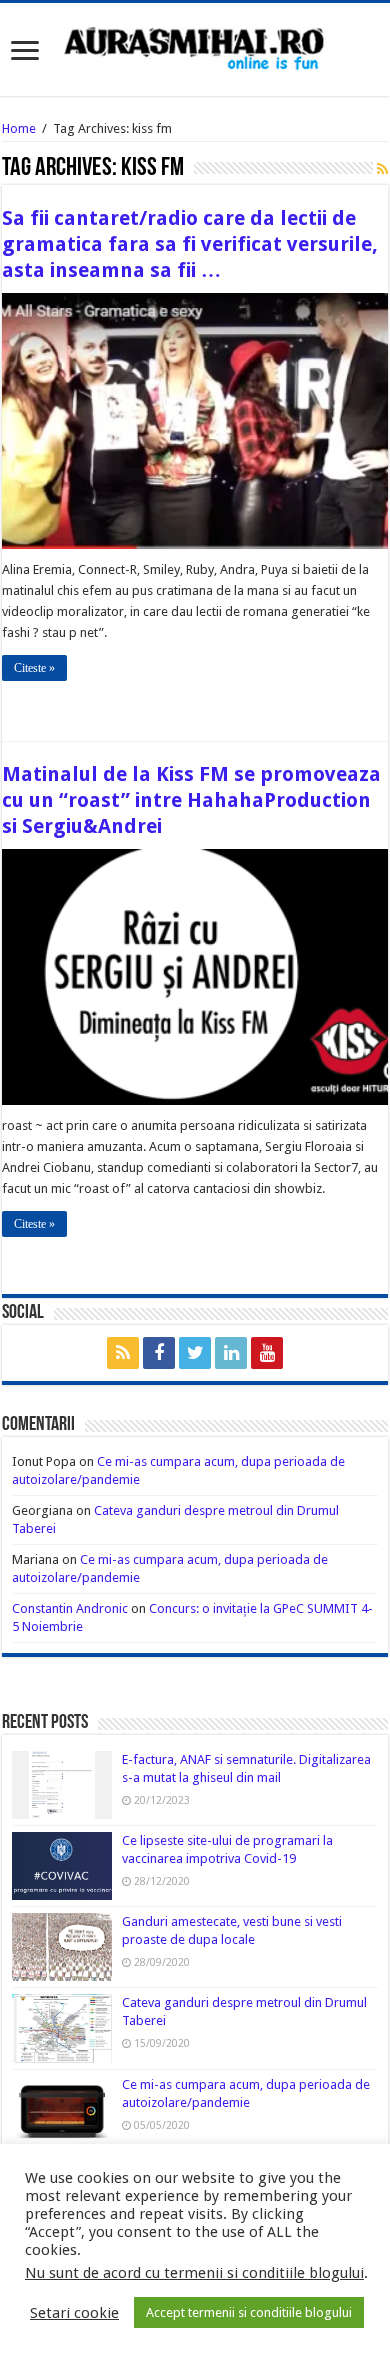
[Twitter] (195, 1353)
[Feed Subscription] (382, 169)
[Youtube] (267, 1353)
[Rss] (123, 1353)
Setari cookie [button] (74, 2313)
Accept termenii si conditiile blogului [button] (249, 2312)
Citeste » (34, 668)
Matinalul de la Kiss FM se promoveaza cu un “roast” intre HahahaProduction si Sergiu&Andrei (191, 800)
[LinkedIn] (231, 1353)
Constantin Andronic (70, 1608)
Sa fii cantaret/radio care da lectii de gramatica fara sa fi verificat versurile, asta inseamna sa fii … (190, 244)
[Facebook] (159, 1353)
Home (19, 128)
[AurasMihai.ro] (195, 47)
